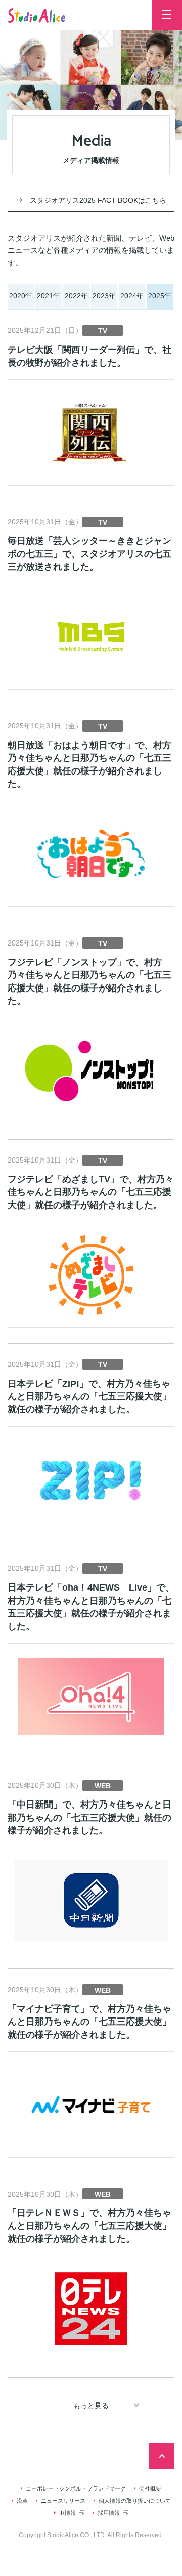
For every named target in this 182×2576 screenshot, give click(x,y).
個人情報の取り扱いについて (135, 2501)
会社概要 (150, 2488)
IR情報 (67, 2513)
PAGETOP (162, 2456)
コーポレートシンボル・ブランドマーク (76, 2488)
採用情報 (109, 2513)
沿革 (22, 2501)
